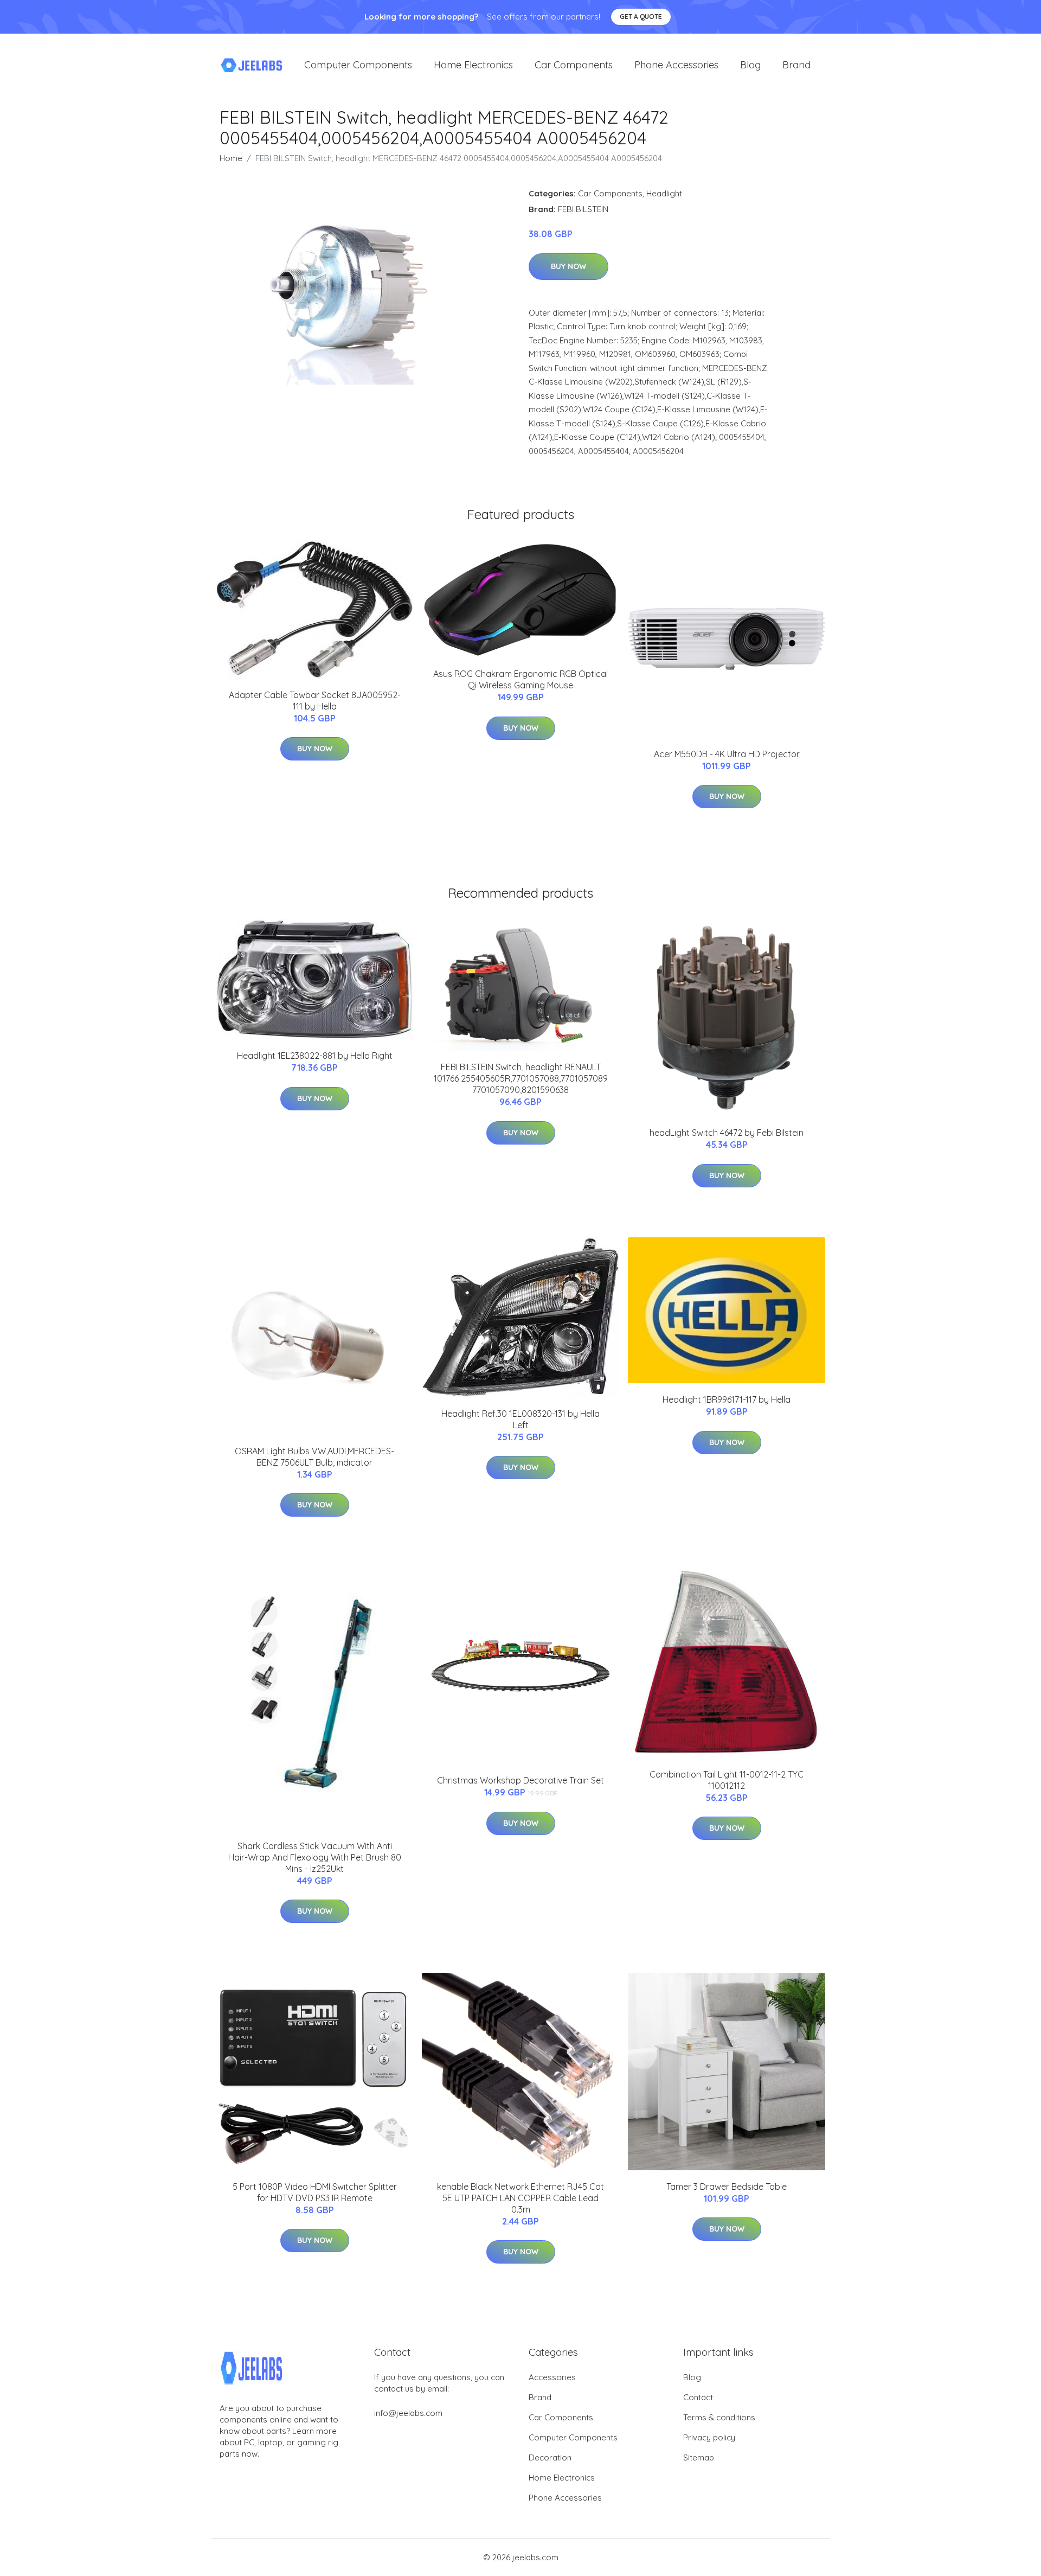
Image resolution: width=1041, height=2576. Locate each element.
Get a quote (641, 17)
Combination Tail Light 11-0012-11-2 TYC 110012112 (727, 1780)
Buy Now (568, 266)
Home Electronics (473, 65)
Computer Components (358, 65)
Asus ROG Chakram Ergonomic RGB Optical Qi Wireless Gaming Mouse (520, 679)
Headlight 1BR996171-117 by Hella (727, 1399)
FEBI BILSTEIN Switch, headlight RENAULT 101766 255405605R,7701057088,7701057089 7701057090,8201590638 (521, 1078)
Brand (796, 65)
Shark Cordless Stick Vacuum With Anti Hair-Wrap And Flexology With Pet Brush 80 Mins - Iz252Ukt (315, 1857)
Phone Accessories (676, 65)
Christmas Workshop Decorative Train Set (520, 1780)
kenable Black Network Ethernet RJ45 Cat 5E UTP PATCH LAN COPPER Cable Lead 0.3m (520, 2198)
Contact (698, 2397)
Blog (750, 65)
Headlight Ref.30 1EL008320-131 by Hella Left (520, 1419)
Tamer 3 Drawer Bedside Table (727, 2187)
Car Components (574, 65)
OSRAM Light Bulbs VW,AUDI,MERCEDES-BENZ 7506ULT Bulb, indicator (314, 1457)
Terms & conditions (719, 2417)
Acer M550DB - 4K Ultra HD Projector (727, 754)
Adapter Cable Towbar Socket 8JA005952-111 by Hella (315, 701)
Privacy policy (709, 2437)
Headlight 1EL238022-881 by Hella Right (315, 1056)
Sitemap (699, 2457)
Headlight (664, 193)
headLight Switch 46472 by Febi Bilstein (727, 1133)
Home (231, 158)
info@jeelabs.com (408, 2413)
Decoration (550, 2457)
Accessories (552, 2377)
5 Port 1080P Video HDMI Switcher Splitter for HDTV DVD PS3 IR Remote (315, 2192)
